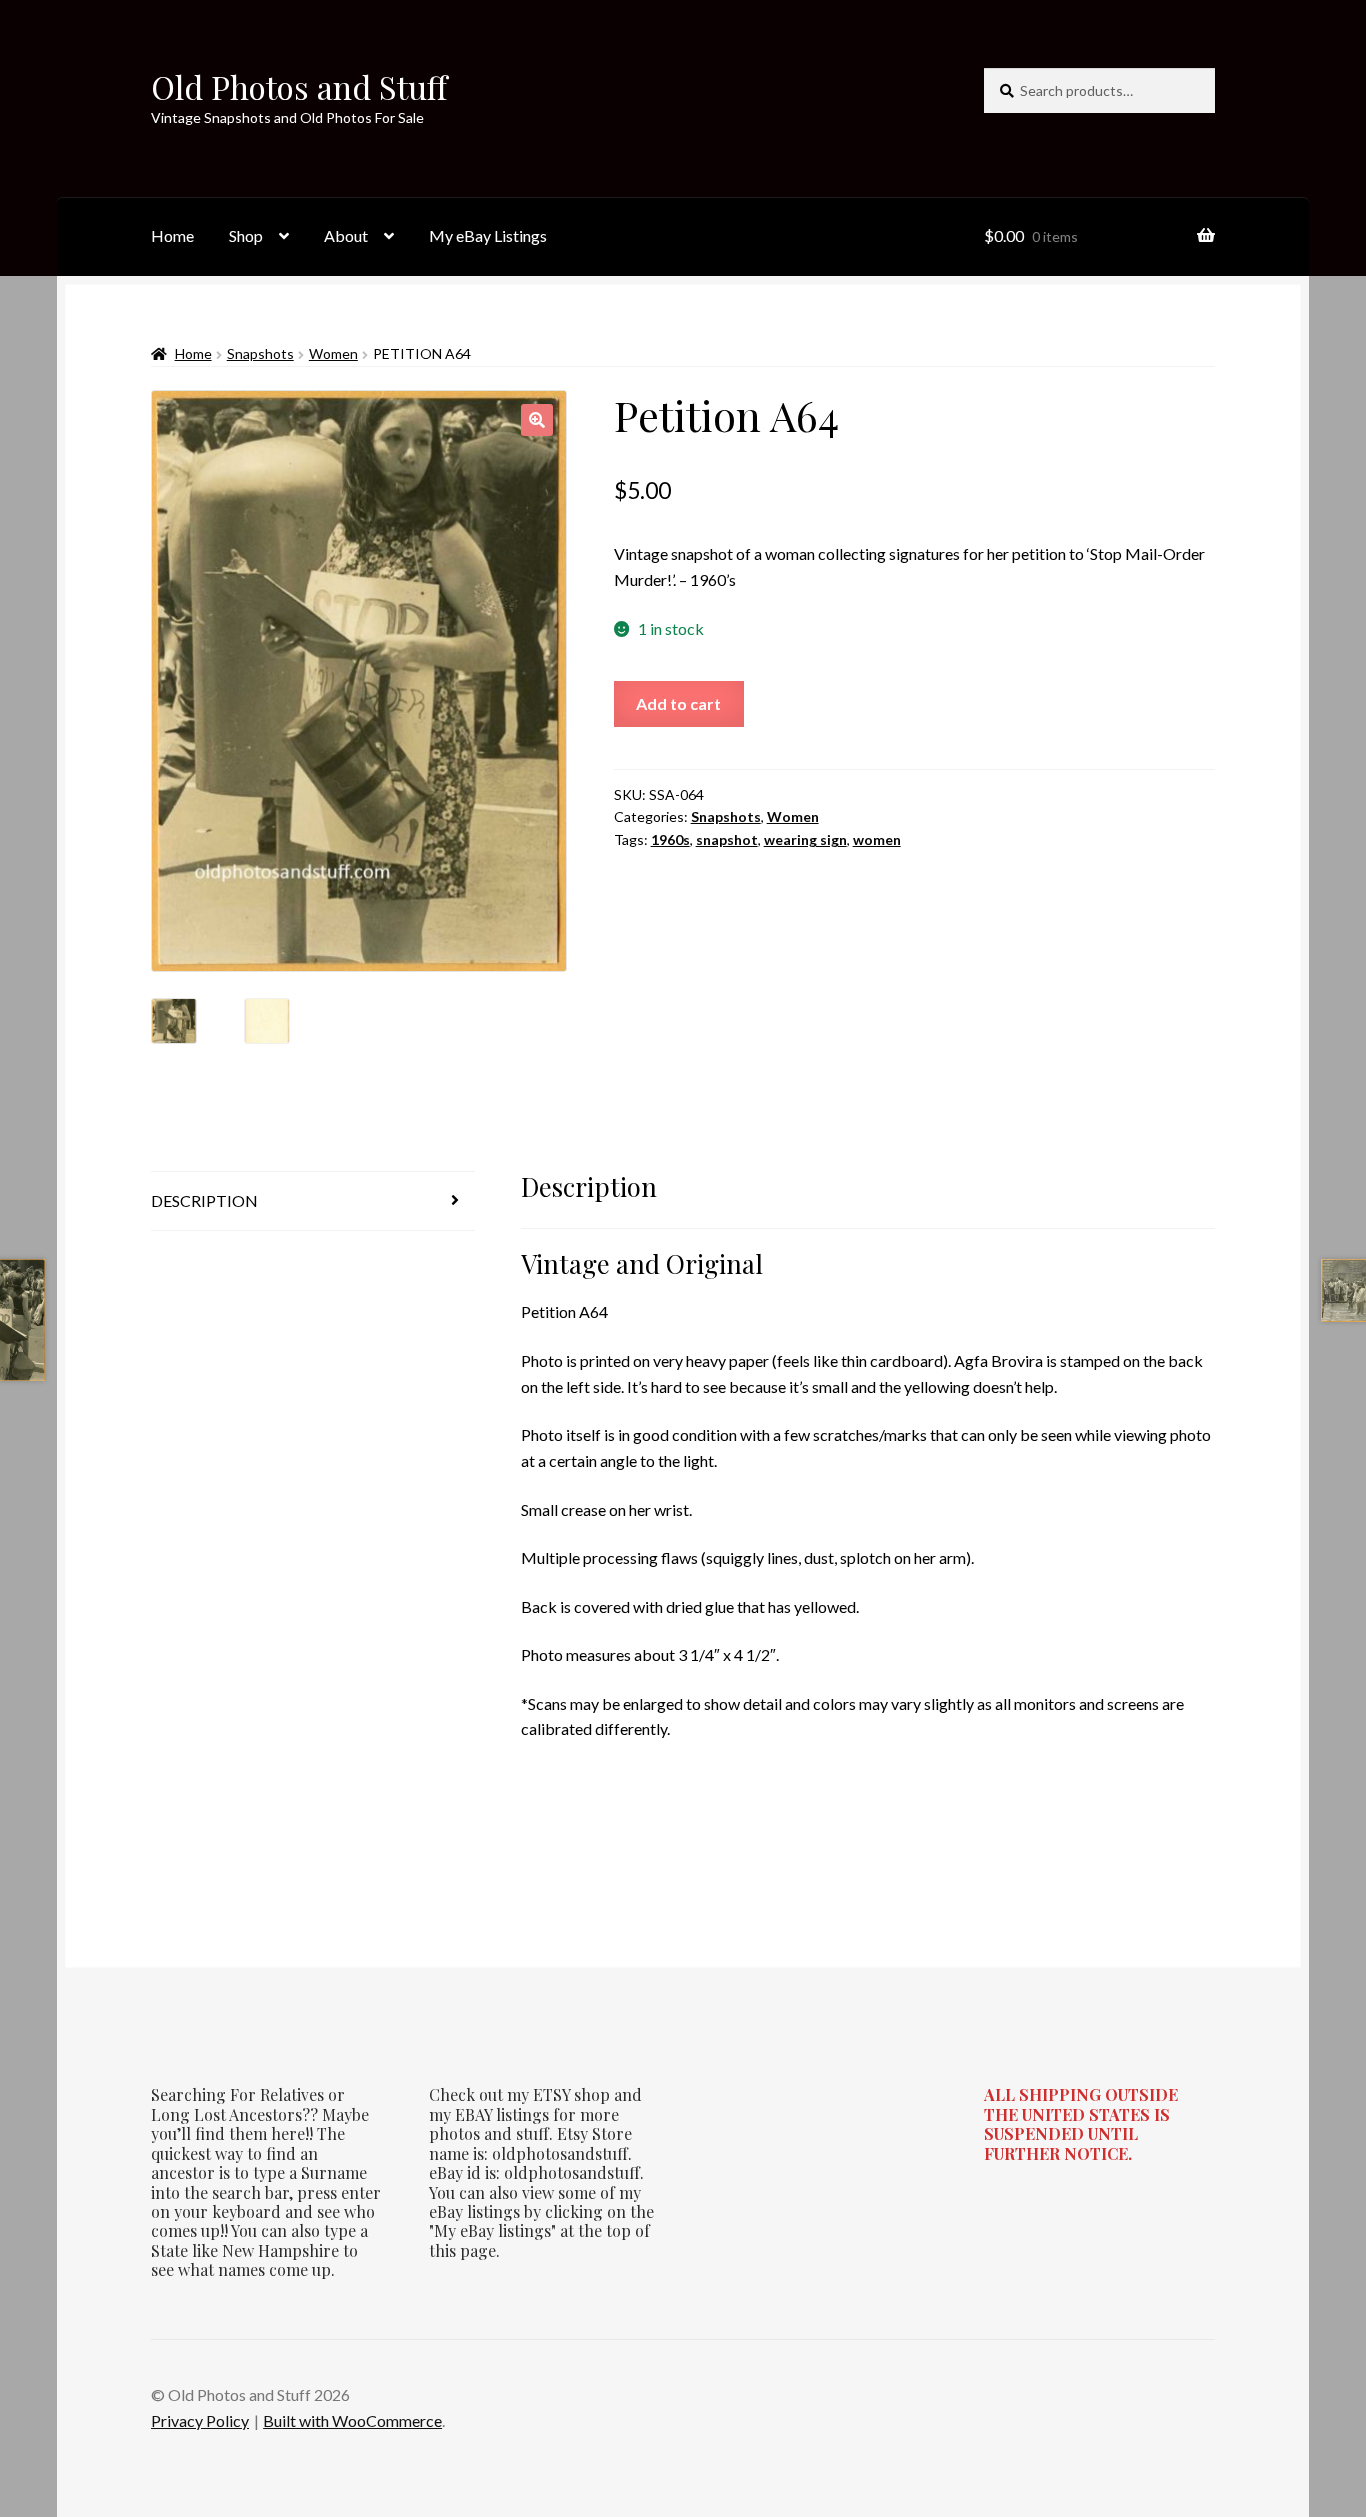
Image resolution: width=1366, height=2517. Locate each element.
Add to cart (678, 703)
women (877, 839)
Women (333, 353)
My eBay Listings (488, 235)
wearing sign (805, 839)
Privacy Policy (200, 2420)
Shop (246, 235)
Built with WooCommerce (352, 2420)
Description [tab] (204, 1200)
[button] (537, 420)
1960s (670, 839)
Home (172, 235)
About (346, 235)
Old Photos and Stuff (299, 86)
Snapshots (260, 353)
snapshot (727, 839)
